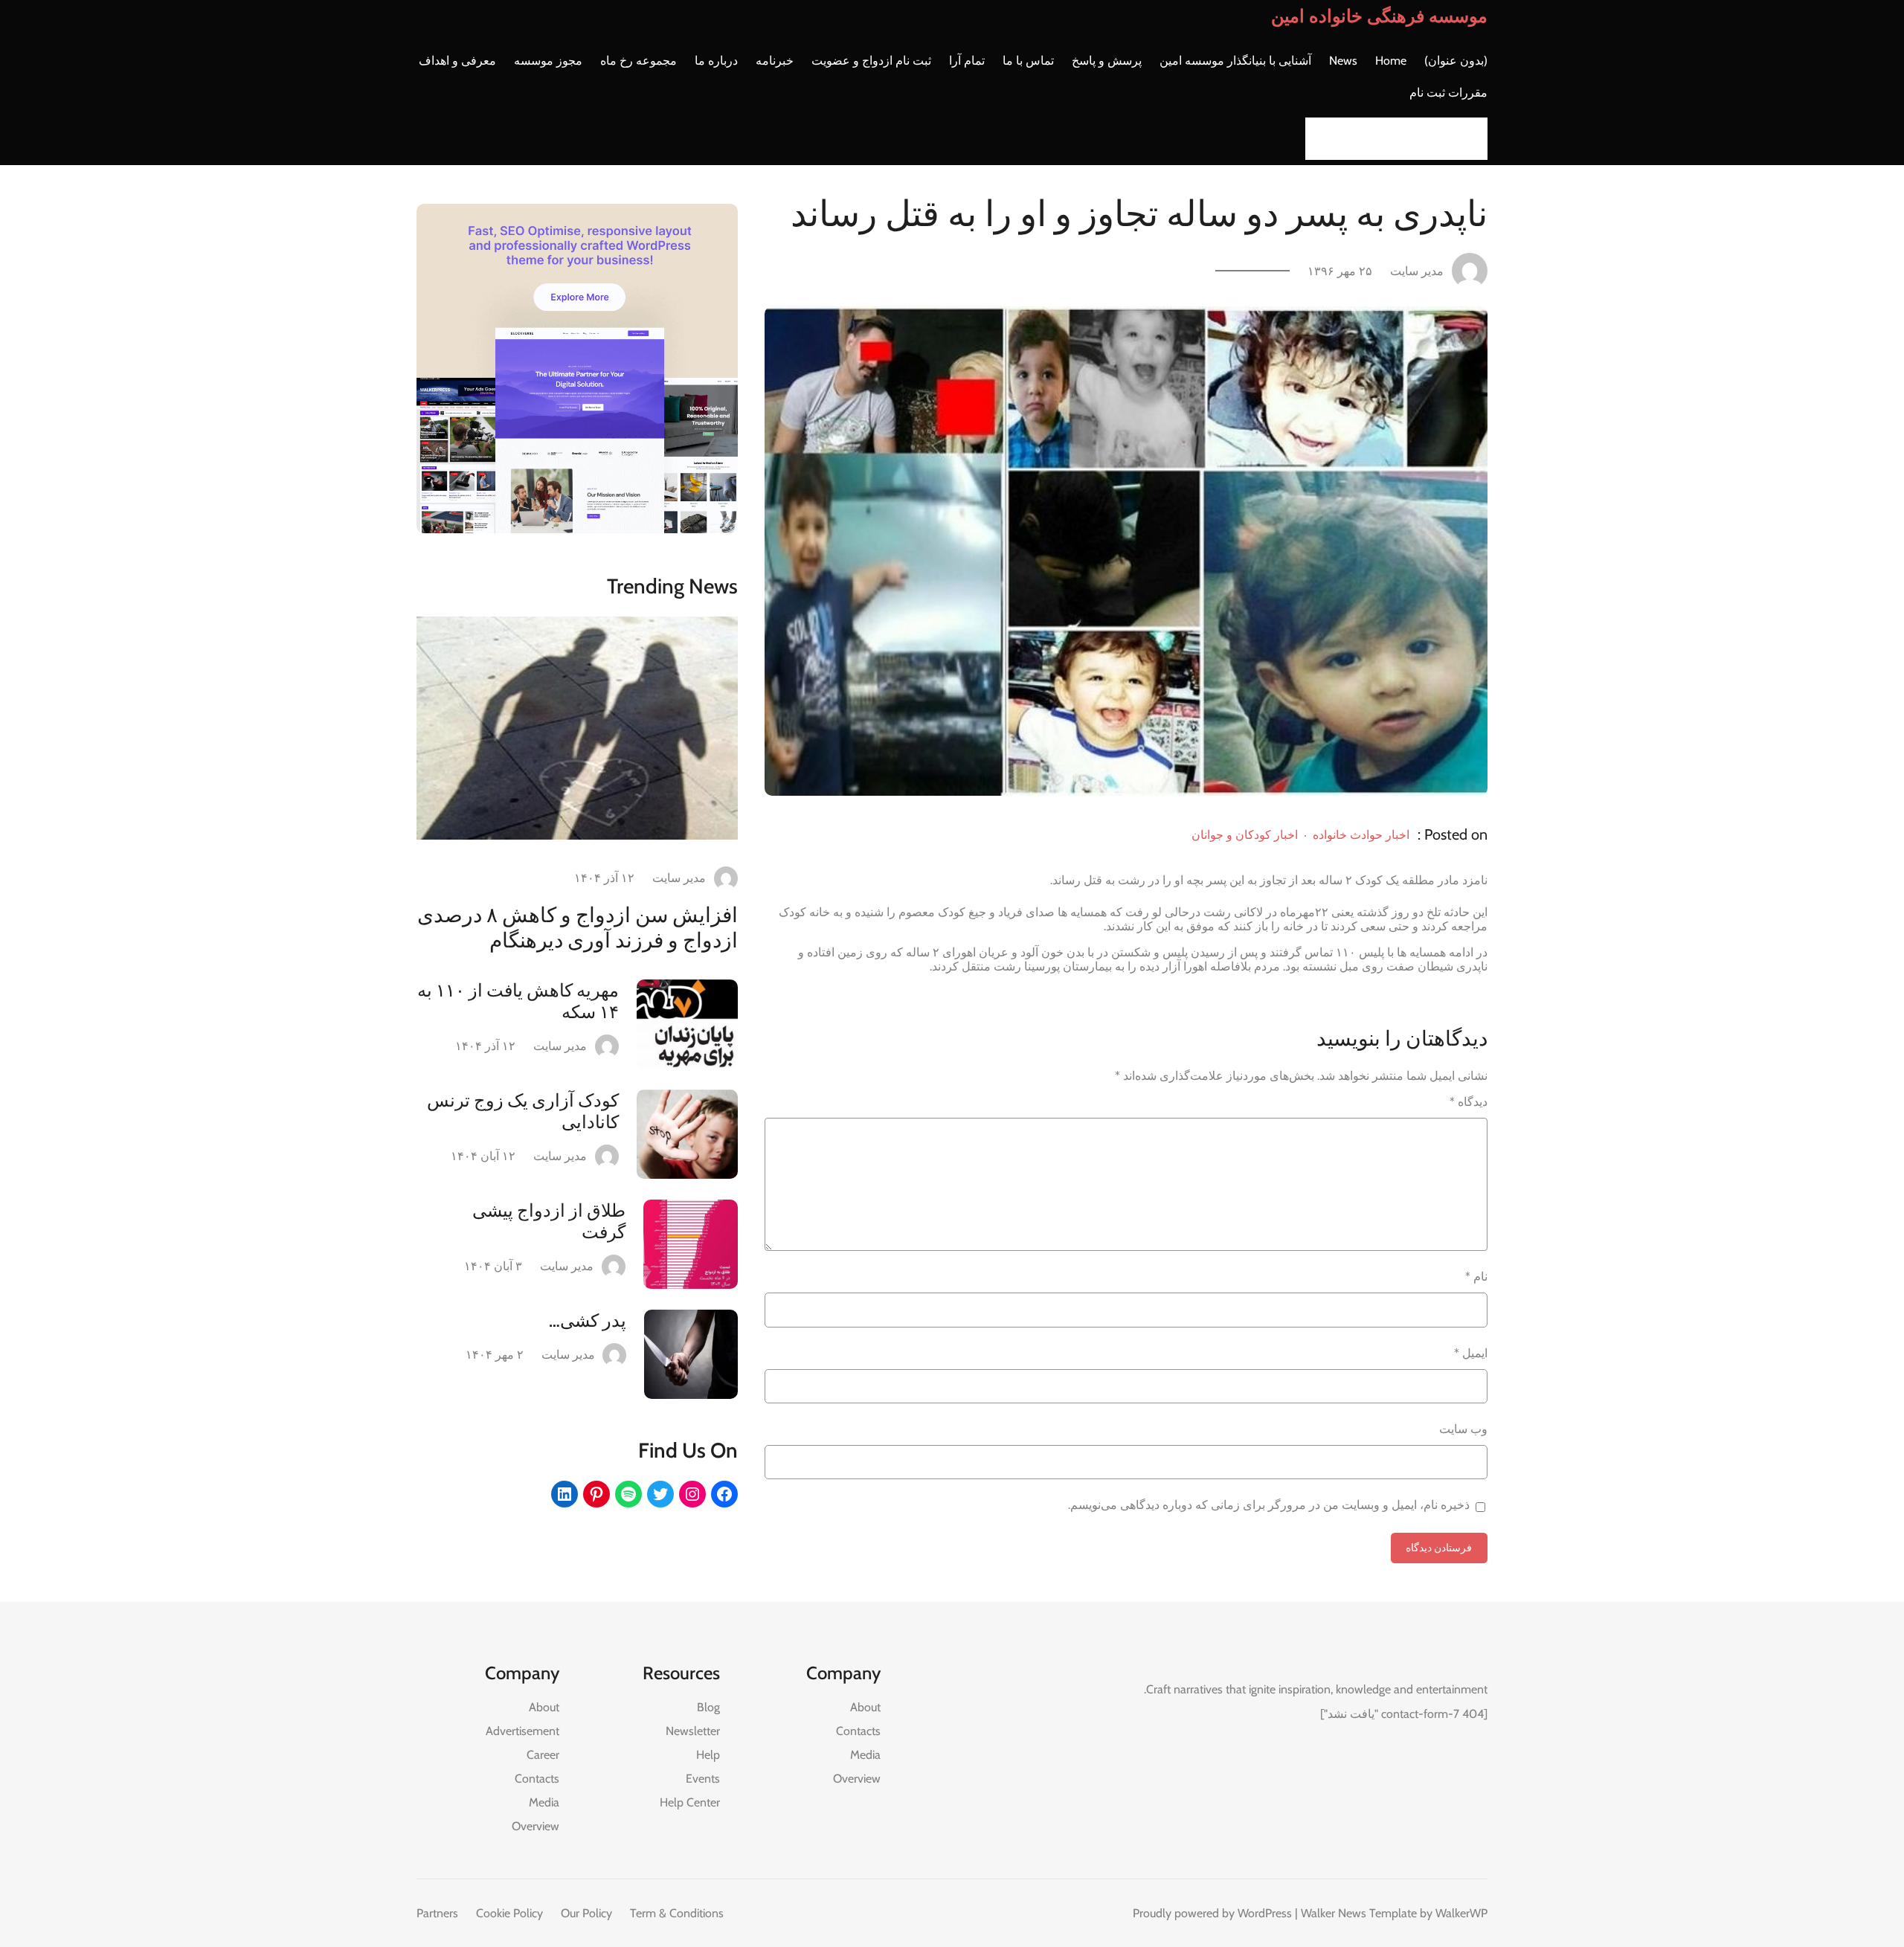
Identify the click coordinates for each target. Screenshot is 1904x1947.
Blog (708, 1707)
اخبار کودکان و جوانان (1245, 835)
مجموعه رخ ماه (639, 61)
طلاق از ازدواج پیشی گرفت (549, 1221)
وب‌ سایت (1463, 1429)
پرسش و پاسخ (1107, 61)
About (865, 1707)
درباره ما (716, 61)
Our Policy (586, 1913)
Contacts (858, 1731)
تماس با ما (1028, 61)
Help (708, 1755)
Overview (857, 1779)
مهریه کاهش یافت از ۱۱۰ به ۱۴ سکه (518, 1001)
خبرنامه (775, 61)
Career (543, 1755)
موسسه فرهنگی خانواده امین (1379, 16)
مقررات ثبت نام (1448, 93)
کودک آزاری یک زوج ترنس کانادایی (523, 1111)
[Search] (1321, 139)
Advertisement (522, 1731)
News (1343, 61)
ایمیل (1471, 1353)
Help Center (690, 1802)
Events (703, 1779)
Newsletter (693, 1731)
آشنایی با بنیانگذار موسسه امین (1235, 61)
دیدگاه (1469, 1102)
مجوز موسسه (548, 61)
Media (865, 1755)
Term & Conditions (677, 1913)
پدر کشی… (588, 1320)
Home (1391, 61)
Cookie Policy (509, 1913)
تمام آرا (967, 61)
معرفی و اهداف (457, 61)
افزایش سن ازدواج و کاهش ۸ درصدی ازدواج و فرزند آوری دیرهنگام (578, 927)
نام (1476, 1277)
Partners (437, 1913)
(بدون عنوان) (1456, 61)
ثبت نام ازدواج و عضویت (871, 61)
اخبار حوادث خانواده (1361, 835)
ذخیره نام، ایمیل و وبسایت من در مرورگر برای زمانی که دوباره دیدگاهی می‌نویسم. (1269, 1505)
